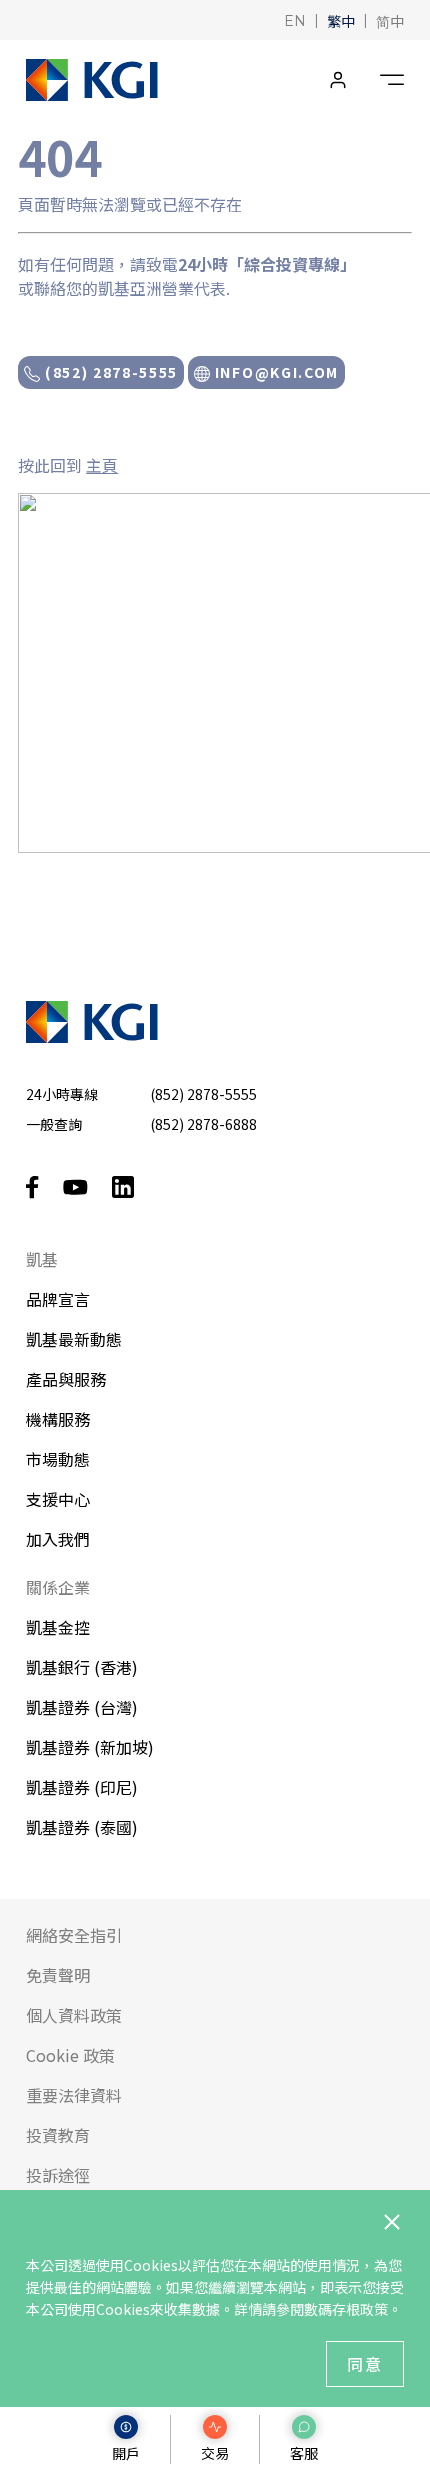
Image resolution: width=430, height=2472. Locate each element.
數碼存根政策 (346, 2309)
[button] (295, 19)
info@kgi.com (274, 372)
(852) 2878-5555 (109, 372)
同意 (365, 2364)
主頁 (102, 465)
